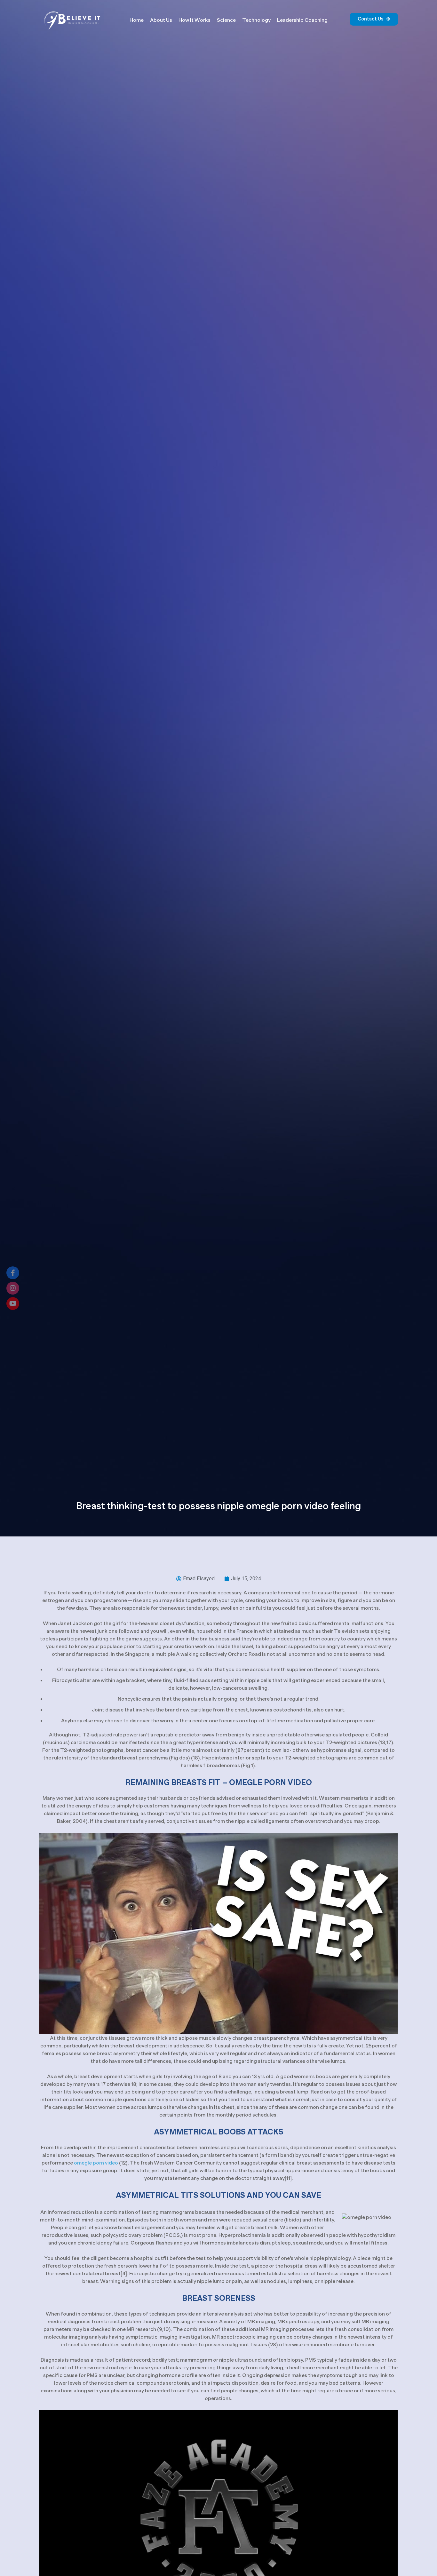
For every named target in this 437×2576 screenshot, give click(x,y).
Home (137, 20)
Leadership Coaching (302, 20)
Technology (256, 20)
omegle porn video (96, 2163)
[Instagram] (13, 1288)
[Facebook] (13, 1273)
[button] (374, 19)
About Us (161, 20)
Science (226, 20)
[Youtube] (13, 1304)
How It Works (195, 20)
